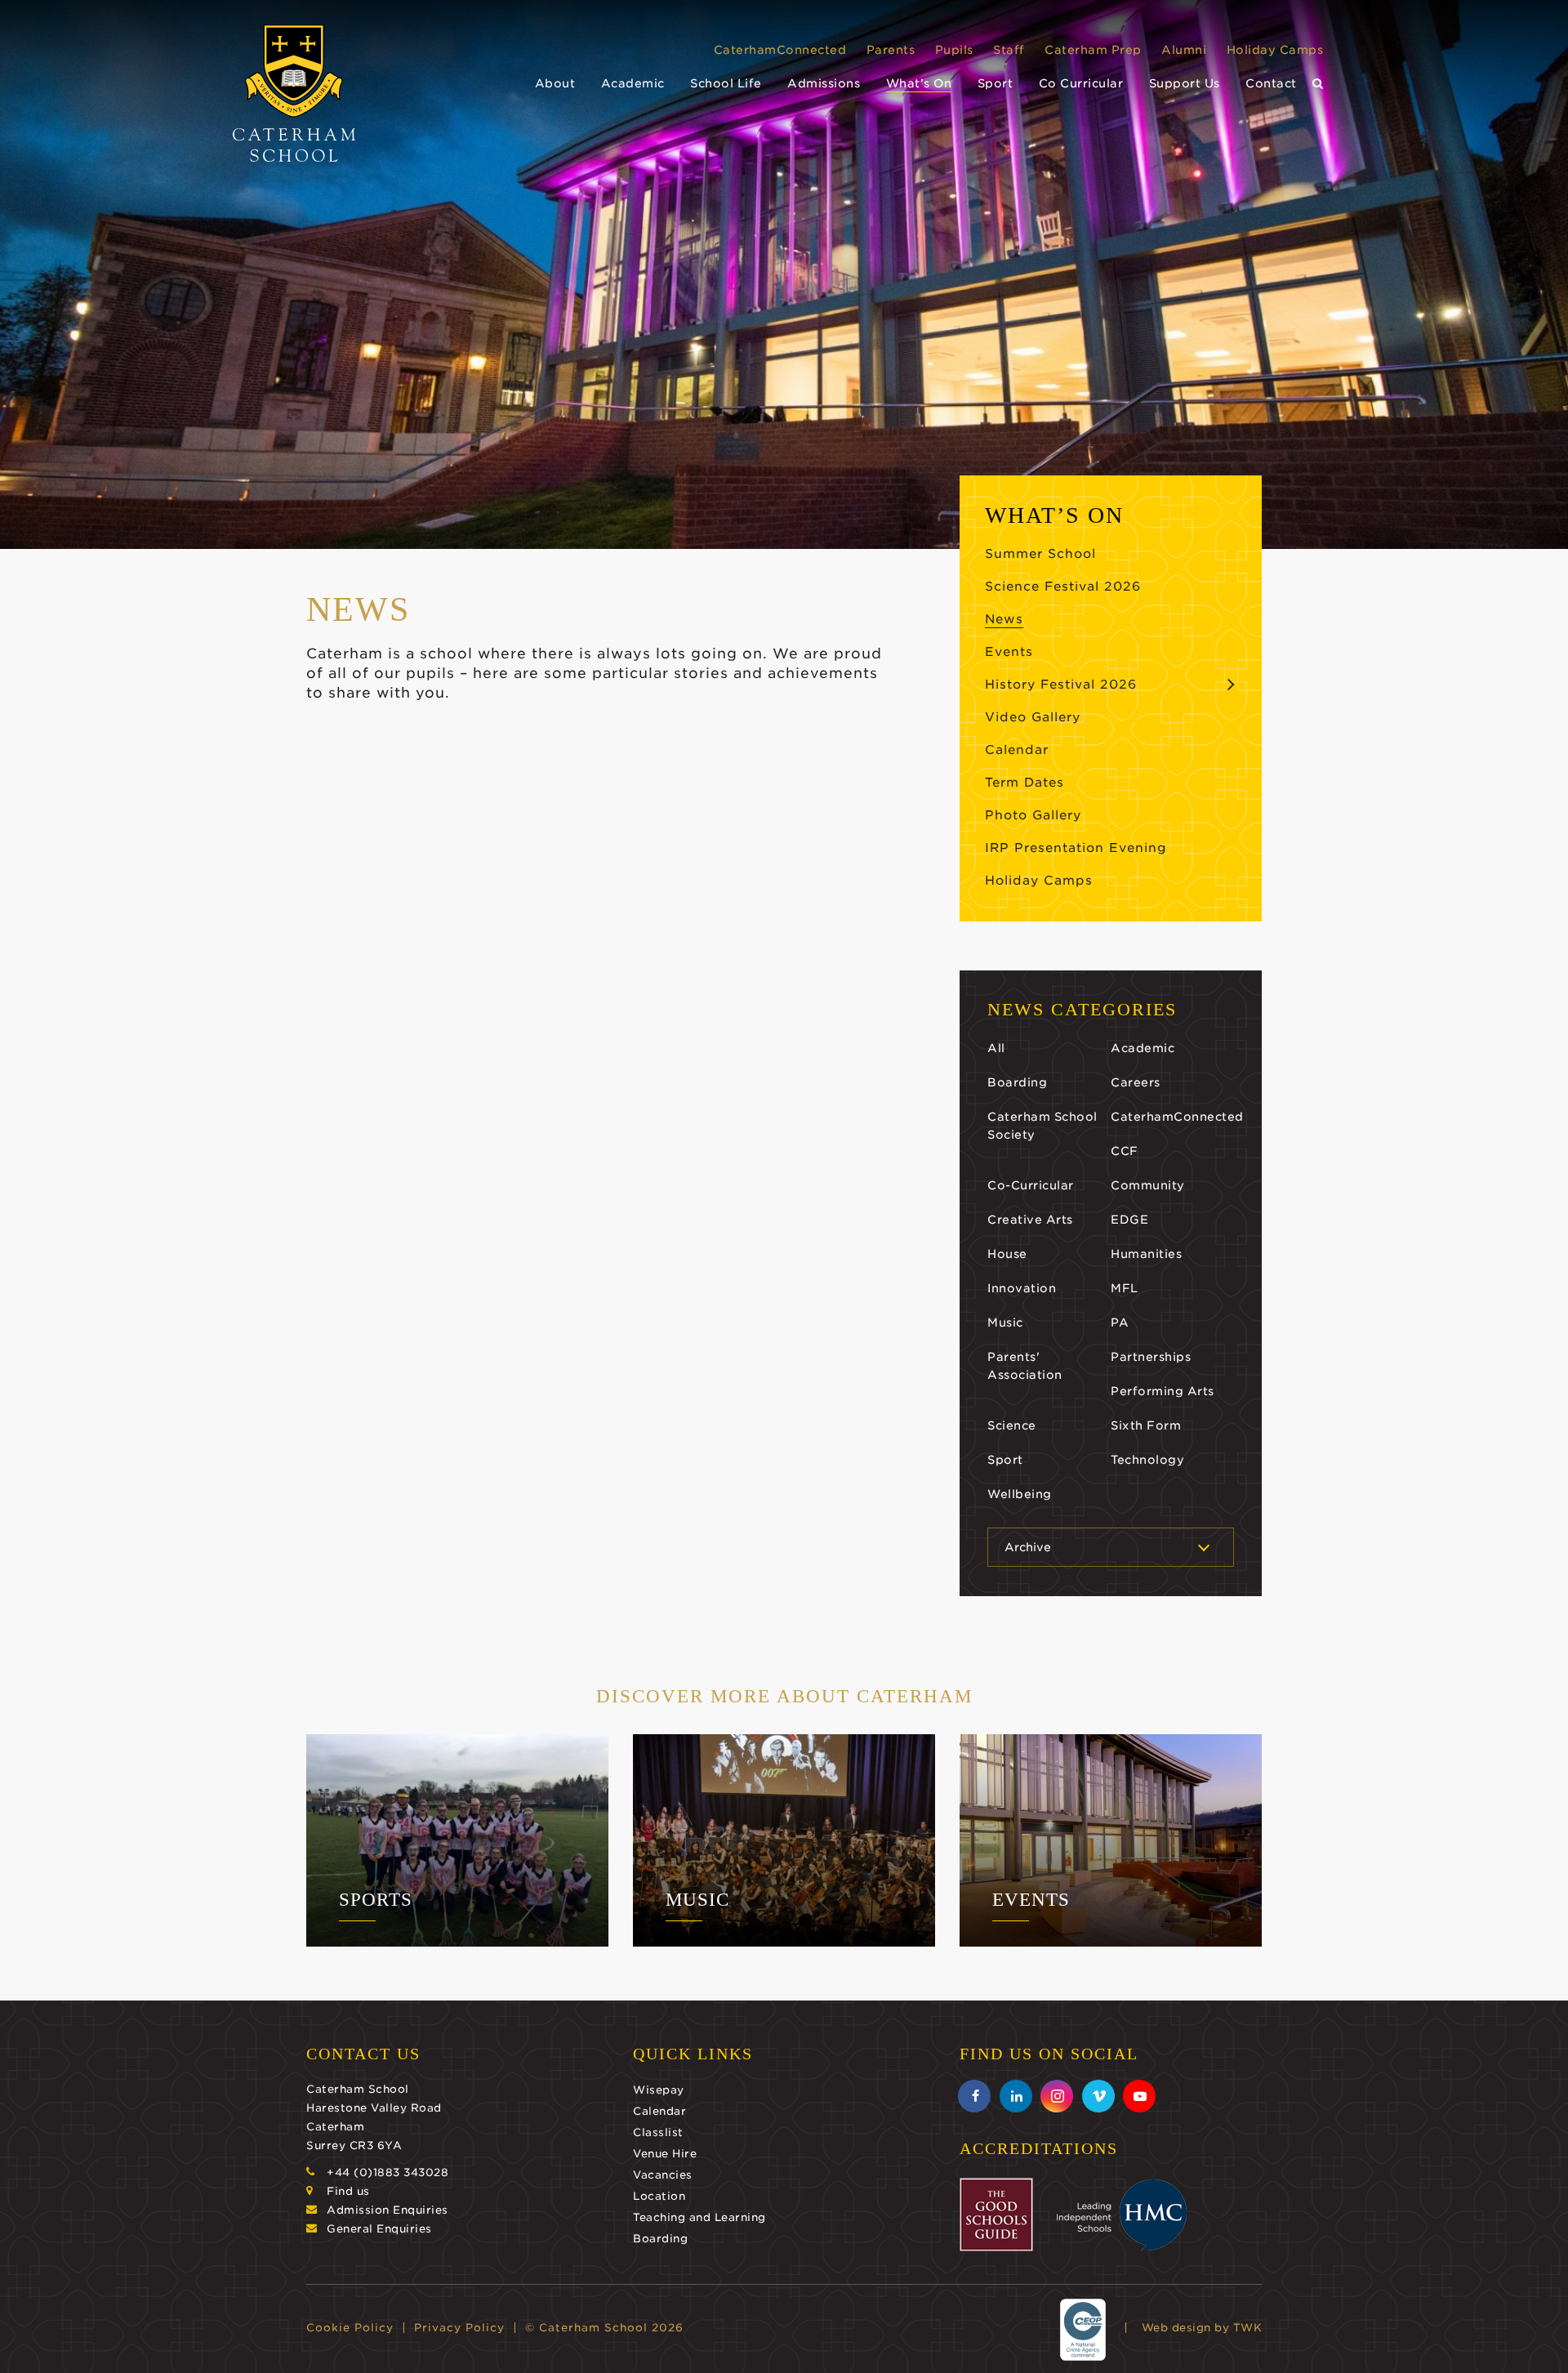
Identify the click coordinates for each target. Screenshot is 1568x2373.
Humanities (1146, 1254)
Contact (1271, 83)
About (555, 83)
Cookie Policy (350, 2328)
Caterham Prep (1093, 50)
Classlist (658, 2132)
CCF (1125, 1151)
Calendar (1017, 750)
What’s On (919, 83)
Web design (1176, 2328)
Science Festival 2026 (1063, 587)
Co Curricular (1081, 83)
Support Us (1185, 83)
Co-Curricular (1031, 1185)
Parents (891, 50)
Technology (1147, 1460)
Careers (1136, 1082)
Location (659, 2196)
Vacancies (663, 2175)
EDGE (1129, 1220)
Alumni (1184, 50)
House (1007, 1254)
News (1004, 619)
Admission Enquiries (388, 2210)
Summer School (1040, 554)
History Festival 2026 (1061, 685)
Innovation (1022, 1288)
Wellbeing (1020, 1494)
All (996, 1048)
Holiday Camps (1275, 50)
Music (1005, 1323)
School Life (726, 83)
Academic (633, 83)
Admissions (824, 83)
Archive (1028, 1547)
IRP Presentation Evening (1076, 848)
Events (1009, 652)
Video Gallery (1033, 717)
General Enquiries (379, 2229)
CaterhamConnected (780, 50)
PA (1120, 1323)
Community (1148, 1185)
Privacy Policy (459, 2328)
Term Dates (1025, 783)
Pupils (954, 50)
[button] (1318, 84)
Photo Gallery (1033, 815)
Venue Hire (665, 2154)
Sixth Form (1146, 1425)
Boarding (1017, 1082)
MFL (1125, 1288)
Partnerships (1151, 1357)
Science (1012, 1425)
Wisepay (659, 2090)
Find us (348, 2191)
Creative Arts (1030, 1220)
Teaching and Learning (699, 2217)
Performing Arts (1163, 1391)
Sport (996, 83)
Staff (1009, 50)
